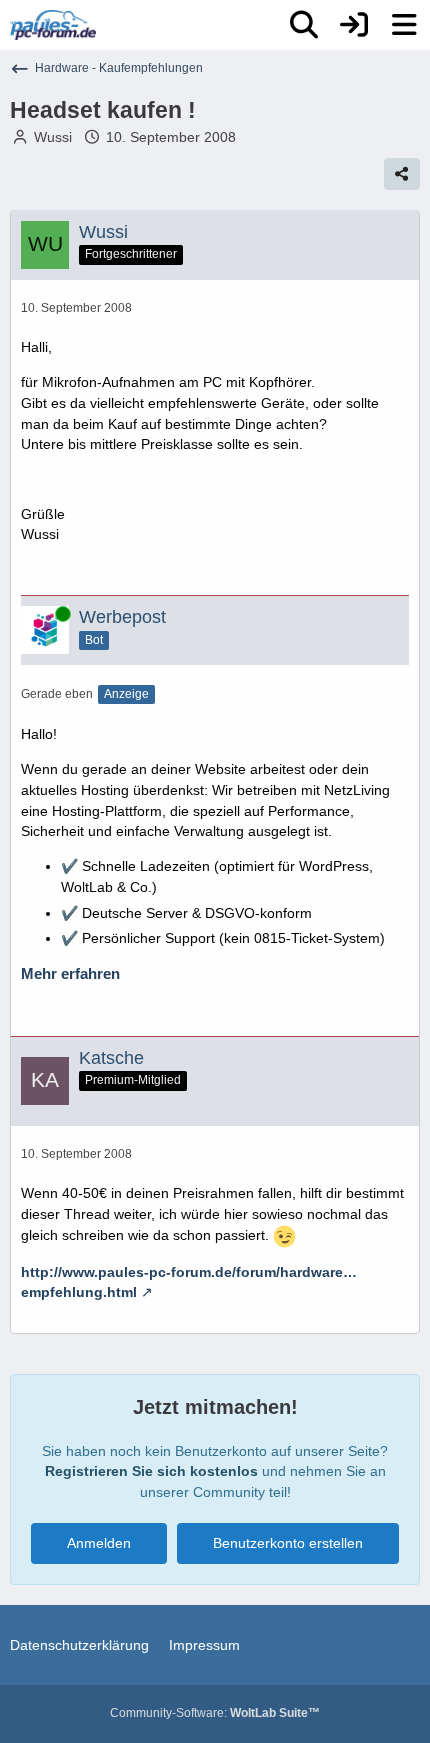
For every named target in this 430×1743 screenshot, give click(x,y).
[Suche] (304, 25)
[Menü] (404, 25)
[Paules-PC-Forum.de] (53, 25)
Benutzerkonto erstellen (288, 1543)
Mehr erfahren (70, 974)
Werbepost (122, 617)
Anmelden (99, 1543)
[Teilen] (402, 174)
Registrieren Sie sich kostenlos (151, 1471)
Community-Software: (215, 1713)
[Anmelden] (354, 25)
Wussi (53, 137)
